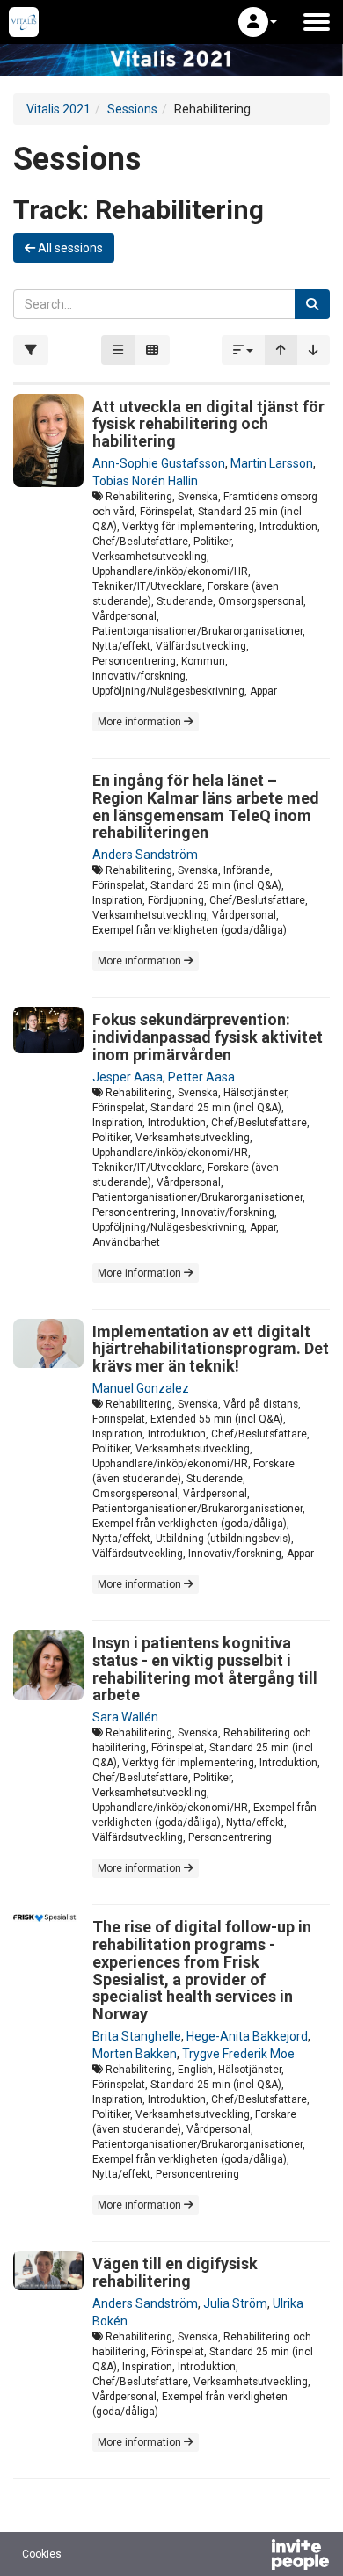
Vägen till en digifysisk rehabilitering (175, 2272)
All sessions (69, 248)
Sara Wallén (125, 1717)
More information (141, 722)
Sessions (132, 109)
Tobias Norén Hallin (145, 481)
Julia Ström (235, 2303)
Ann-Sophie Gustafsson (159, 463)
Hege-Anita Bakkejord (247, 2036)
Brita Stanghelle (137, 2036)
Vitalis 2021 (58, 109)
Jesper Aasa (128, 1077)
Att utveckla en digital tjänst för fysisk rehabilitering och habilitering (208, 424)
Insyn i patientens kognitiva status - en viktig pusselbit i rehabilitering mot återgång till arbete (205, 1669)
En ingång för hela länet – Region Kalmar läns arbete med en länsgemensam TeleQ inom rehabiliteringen (206, 806)
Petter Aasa (201, 1077)
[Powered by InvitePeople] (254, 2557)
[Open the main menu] (317, 22)
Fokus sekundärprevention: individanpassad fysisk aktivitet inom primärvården (208, 1037)
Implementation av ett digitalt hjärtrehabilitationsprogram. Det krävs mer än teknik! (211, 1349)
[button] (258, 22)
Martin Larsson (272, 463)
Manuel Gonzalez (141, 1388)
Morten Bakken (135, 2054)
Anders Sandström (145, 855)
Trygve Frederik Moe (238, 2054)
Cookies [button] (42, 2554)
